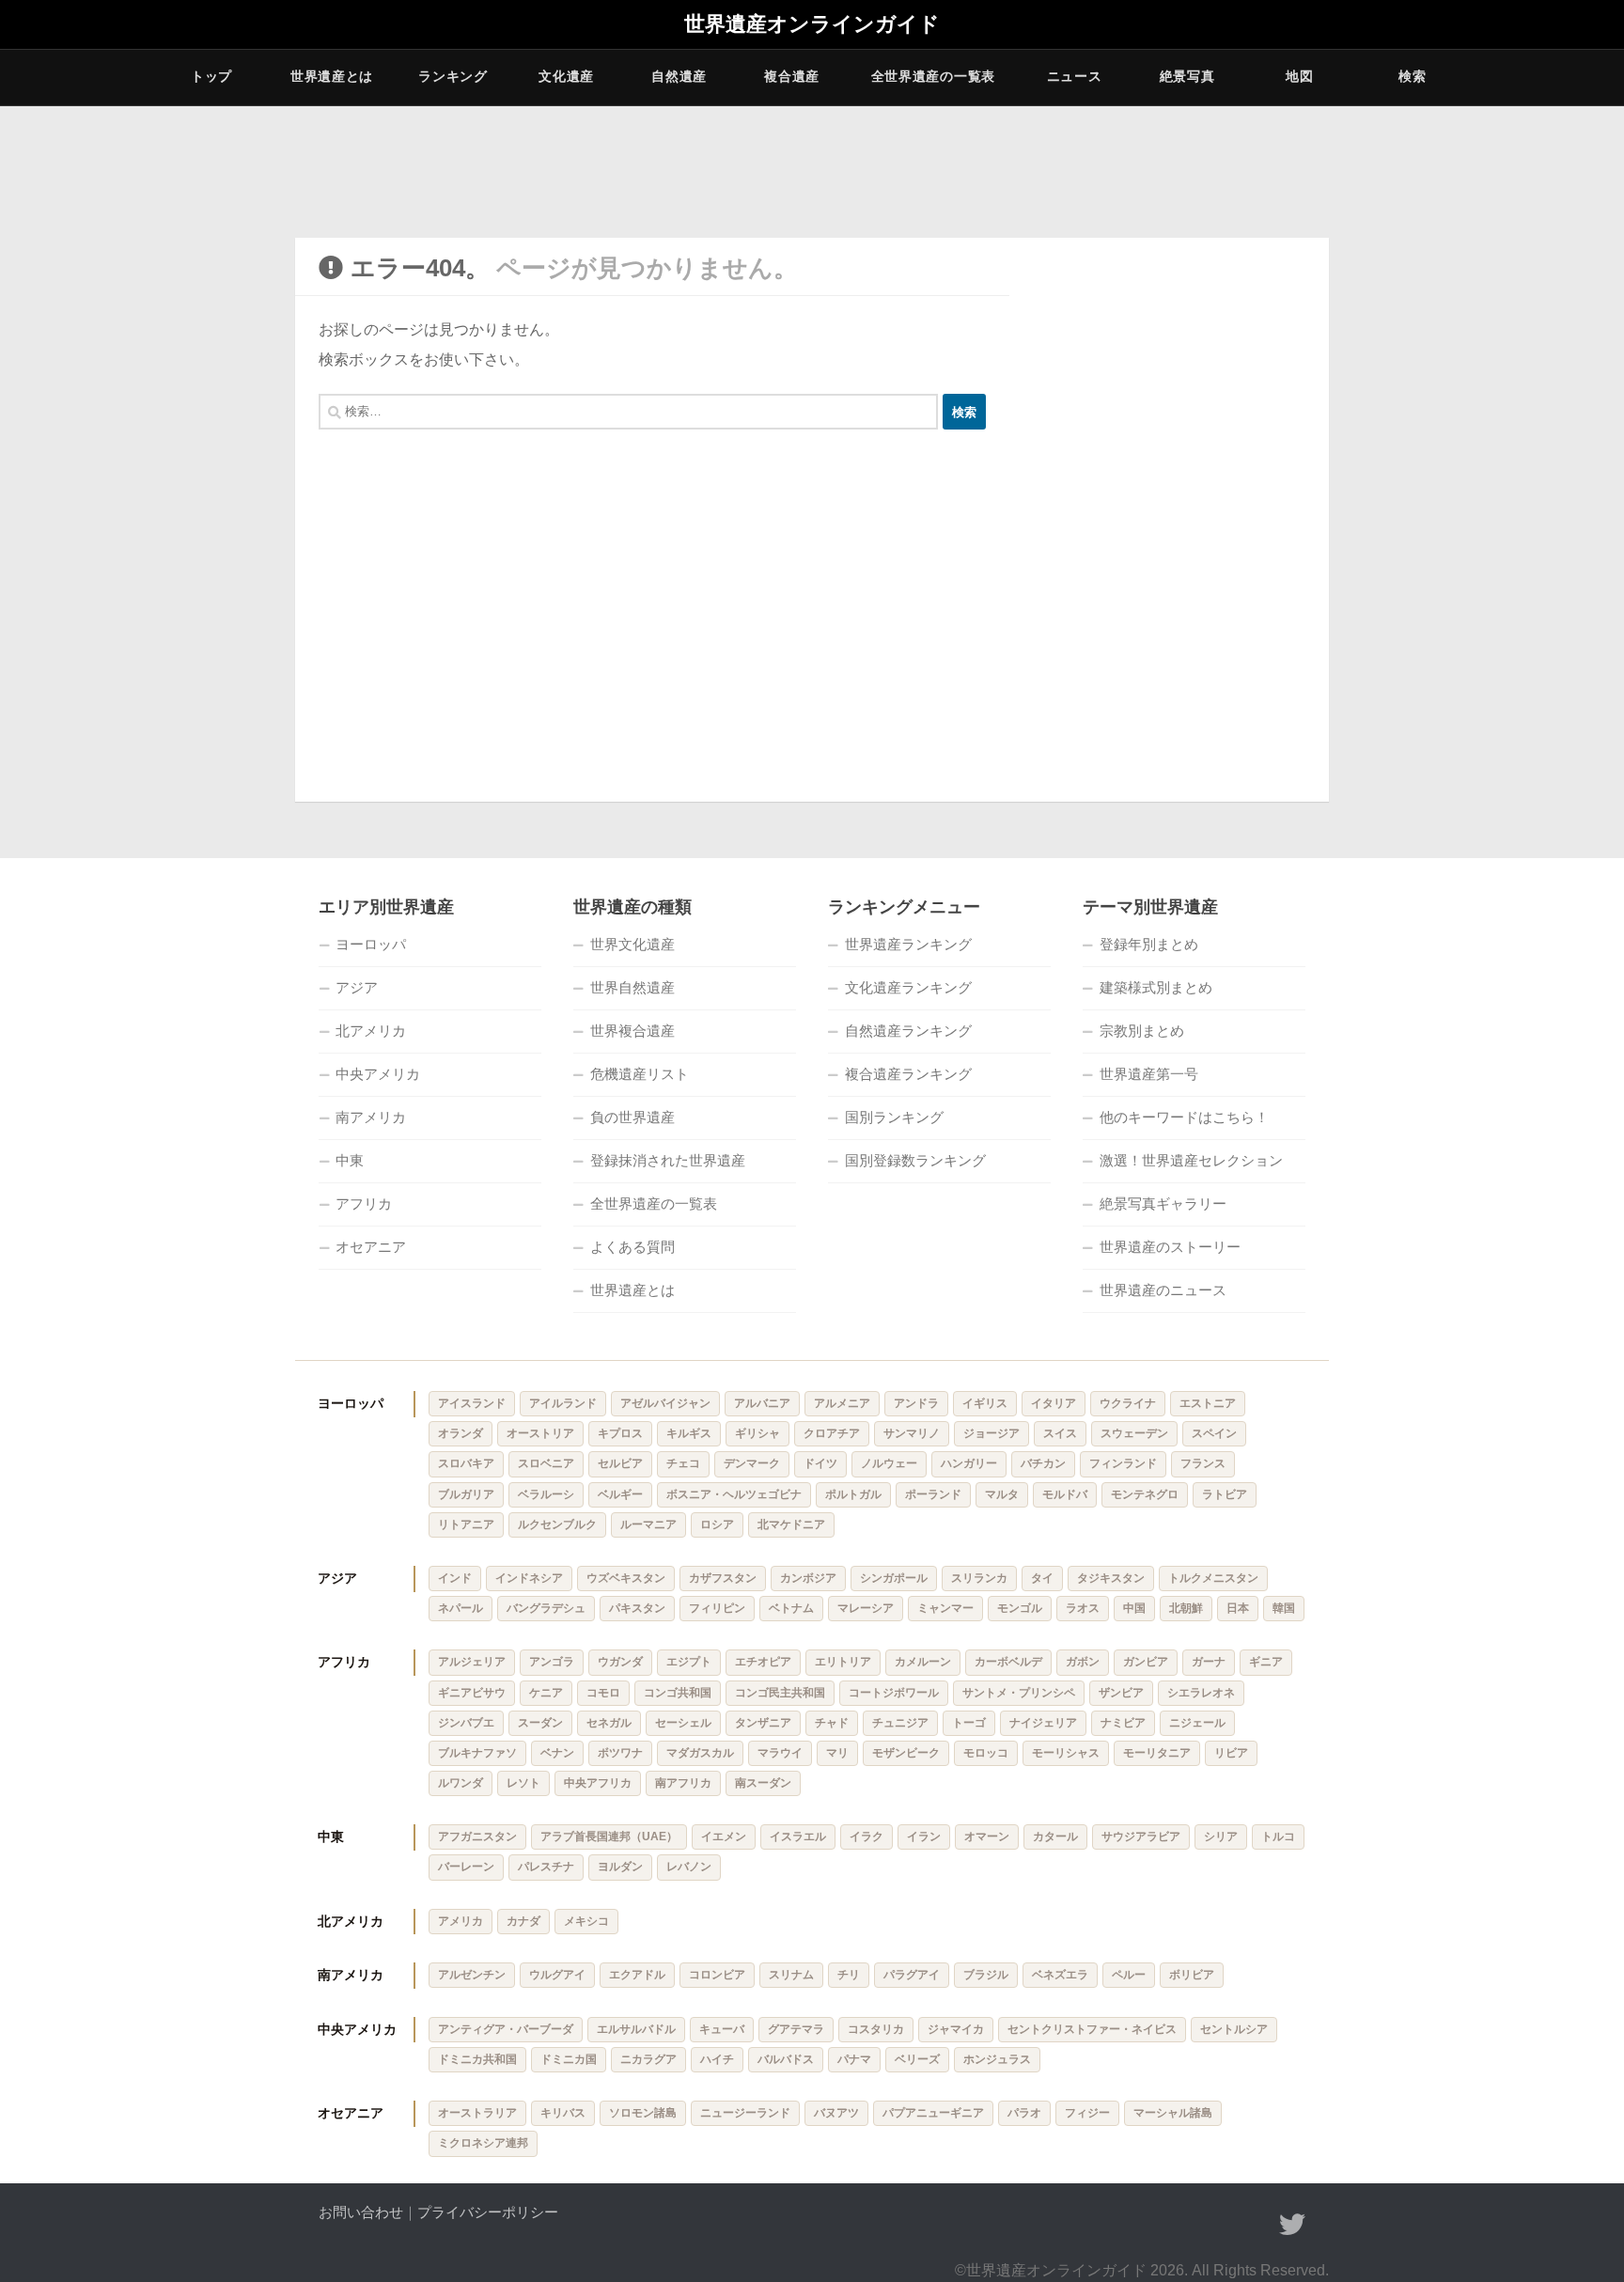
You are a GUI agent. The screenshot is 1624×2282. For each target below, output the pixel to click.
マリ (837, 1753)
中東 (350, 1160)
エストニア (1208, 1403)
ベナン (557, 1753)
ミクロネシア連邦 (483, 2143)
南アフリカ (683, 1783)
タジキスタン (1111, 1578)
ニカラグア (648, 2059)
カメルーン (923, 1662)
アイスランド (472, 1403)
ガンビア (1146, 1662)
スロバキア (466, 1463)
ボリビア (1192, 1975)
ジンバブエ (466, 1723)
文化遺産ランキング (908, 987)
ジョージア (992, 1433)
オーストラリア (477, 2113)
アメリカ (461, 1921)
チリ (849, 1975)
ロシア (717, 1524)
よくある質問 (632, 1247)
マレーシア (866, 1608)
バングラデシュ (546, 1608)
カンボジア (808, 1578)
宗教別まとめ (1142, 1031)
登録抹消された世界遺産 (668, 1160)
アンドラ (916, 1403)
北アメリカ (371, 1031)
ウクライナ (1128, 1403)
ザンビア (1121, 1693)
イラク (867, 1837)
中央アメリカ (378, 1074)
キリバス (563, 2113)
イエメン (724, 1837)
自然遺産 (679, 76)
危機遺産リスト (640, 1074)
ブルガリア (466, 1494)
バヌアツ (836, 2113)
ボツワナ (620, 1753)
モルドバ (1065, 1494)
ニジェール (1197, 1723)
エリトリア (843, 1662)
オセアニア (371, 1247)
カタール (1055, 1837)
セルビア (620, 1463)
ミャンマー (945, 1608)
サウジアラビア (1141, 1837)
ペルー (1129, 1975)
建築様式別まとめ (1156, 987)
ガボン (1083, 1662)
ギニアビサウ (472, 1693)
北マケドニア (791, 1524)
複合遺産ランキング (908, 1074)
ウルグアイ (557, 1975)
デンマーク (752, 1463)
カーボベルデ (1008, 1662)
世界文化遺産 (632, 944)
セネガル (609, 1723)
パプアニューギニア (933, 2113)
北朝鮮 (1186, 1608)
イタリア (1054, 1403)
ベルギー (620, 1494)
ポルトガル (853, 1494)
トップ (211, 76)
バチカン (1043, 1463)
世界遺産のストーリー (1170, 1247)
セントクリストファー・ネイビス (1092, 2029)
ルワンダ (461, 1783)
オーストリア (540, 1433)
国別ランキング (894, 1117)
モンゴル (1020, 1608)
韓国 (1284, 1608)
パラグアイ (912, 1975)
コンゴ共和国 (678, 1693)
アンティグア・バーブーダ (506, 2029)
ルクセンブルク (557, 1524)
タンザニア (763, 1723)
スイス (1060, 1433)
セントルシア (1234, 2029)
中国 (1134, 1608)
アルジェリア (472, 1662)
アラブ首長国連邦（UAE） (609, 1837)
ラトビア (1225, 1494)
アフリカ (364, 1204)
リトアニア (466, 1524)
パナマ (854, 2059)
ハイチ (717, 2059)
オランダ (461, 1433)
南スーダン (763, 1783)
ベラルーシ (546, 1494)
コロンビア (717, 1975)
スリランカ (979, 1578)
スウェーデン (1134, 1433)
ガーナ (1209, 1662)
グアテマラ (796, 2029)
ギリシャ (757, 1433)
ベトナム (791, 1608)
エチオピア (763, 1662)
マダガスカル (700, 1753)
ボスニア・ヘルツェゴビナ (734, 1494)
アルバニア (762, 1403)
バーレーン (466, 1867)
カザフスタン (723, 1578)
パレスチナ (546, 1867)
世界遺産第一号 (1149, 1074)
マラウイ (780, 1753)
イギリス (985, 1403)
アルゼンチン (472, 1975)
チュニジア (900, 1723)
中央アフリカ (598, 1783)
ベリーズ (917, 2059)
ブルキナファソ (477, 1753)
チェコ (683, 1463)
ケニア (546, 1693)
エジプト (689, 1662)
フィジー (1087, 2113)
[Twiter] (1292, 2225)
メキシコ (586, 1921)
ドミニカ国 (569, 2059)
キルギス (689, 1433)
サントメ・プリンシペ (1019, 1693)
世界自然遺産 (632, 987)
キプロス (620, 1433)
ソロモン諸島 (643, 2113)
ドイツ (820, 1463)
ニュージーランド (745, 2113)
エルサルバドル (636, 2029)
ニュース (1075, 76)
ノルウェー (889, 1463)
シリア (1221, 1837)
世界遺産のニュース (1163, 1290)
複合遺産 (792, 76)
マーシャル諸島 (1173, 2113)
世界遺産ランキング (908, 944)
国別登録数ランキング (915, 1160)
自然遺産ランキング (908, 1031)
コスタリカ (876, 2029)
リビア (1231, 1753)
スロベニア (546, 1463)
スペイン (1214, 1433)
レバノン (689, 1867)
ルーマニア (648, 1524)
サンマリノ (912, 1433)
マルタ (1002, 1494)
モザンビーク (906, 1753)
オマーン (987, 1837)
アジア (357, 987)
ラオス (1083, 1608)
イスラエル (798, 1837)
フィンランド (1123, 1463)
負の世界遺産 (632, 1117)
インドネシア (529, 1578)
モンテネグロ (1145, 1494)
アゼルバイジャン (665, 1403)
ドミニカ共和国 (477, 2059)
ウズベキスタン (626, 1578)
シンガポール (894, 1578)
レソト (523, 1783)
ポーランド (933, 1494)
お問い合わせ (361, 2212)
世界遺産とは (332, 76)
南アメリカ (371, 1117)
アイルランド (563, 1403)
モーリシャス (1066, 1753)
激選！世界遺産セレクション (1191, 1160)
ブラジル (986, 1975)
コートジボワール (894, 1693)
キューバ (722, 2029)
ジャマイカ (956, 2029)
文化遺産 (566, 76)
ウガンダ (620, 1662)
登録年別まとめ (1149, 944)
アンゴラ (552, 1662)
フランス (1203, 1463)
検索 (1412, 76)
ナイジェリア (1043, 1723)
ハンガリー (969, 1463)
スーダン (540, 1723)
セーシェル (683, 1723)
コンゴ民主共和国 (780, 1693)
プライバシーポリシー (488, 2212)
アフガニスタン (477, 1837)
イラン (924, 1837)
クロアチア (832, 1433)
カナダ (523, 1921)
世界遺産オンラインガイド (812, 24)
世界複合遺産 (632, 1031)
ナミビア (1123, 1723)
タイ (1042, 1578)
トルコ (1278, 1837)
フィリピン (717, 1608)
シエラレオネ (1201, 1693)
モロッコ (986, 1753)
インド (455, 1578)
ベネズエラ (1060, 1975)
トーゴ (969, 1723)
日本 (1238, 1608)
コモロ (603, 1693)
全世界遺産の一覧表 (933, 76)
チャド (832, 1723)
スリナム (791, 1975)
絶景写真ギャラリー (1163, 1204)
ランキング (453, 76)
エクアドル (637, 1975)
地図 (1299, 76)
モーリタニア (1157, 1753)
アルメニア (842, 1403)
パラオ (1024, 2113)
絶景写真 (1187, 76)
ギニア (1266, 1662)
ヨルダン (620, 1867)
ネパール (461, 1608)
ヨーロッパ (371, 944)
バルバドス (786, 2059)
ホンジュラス (997, 2059)
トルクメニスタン (1213, 1578)
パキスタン (637, 1608)
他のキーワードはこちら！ (1184, 1117)
